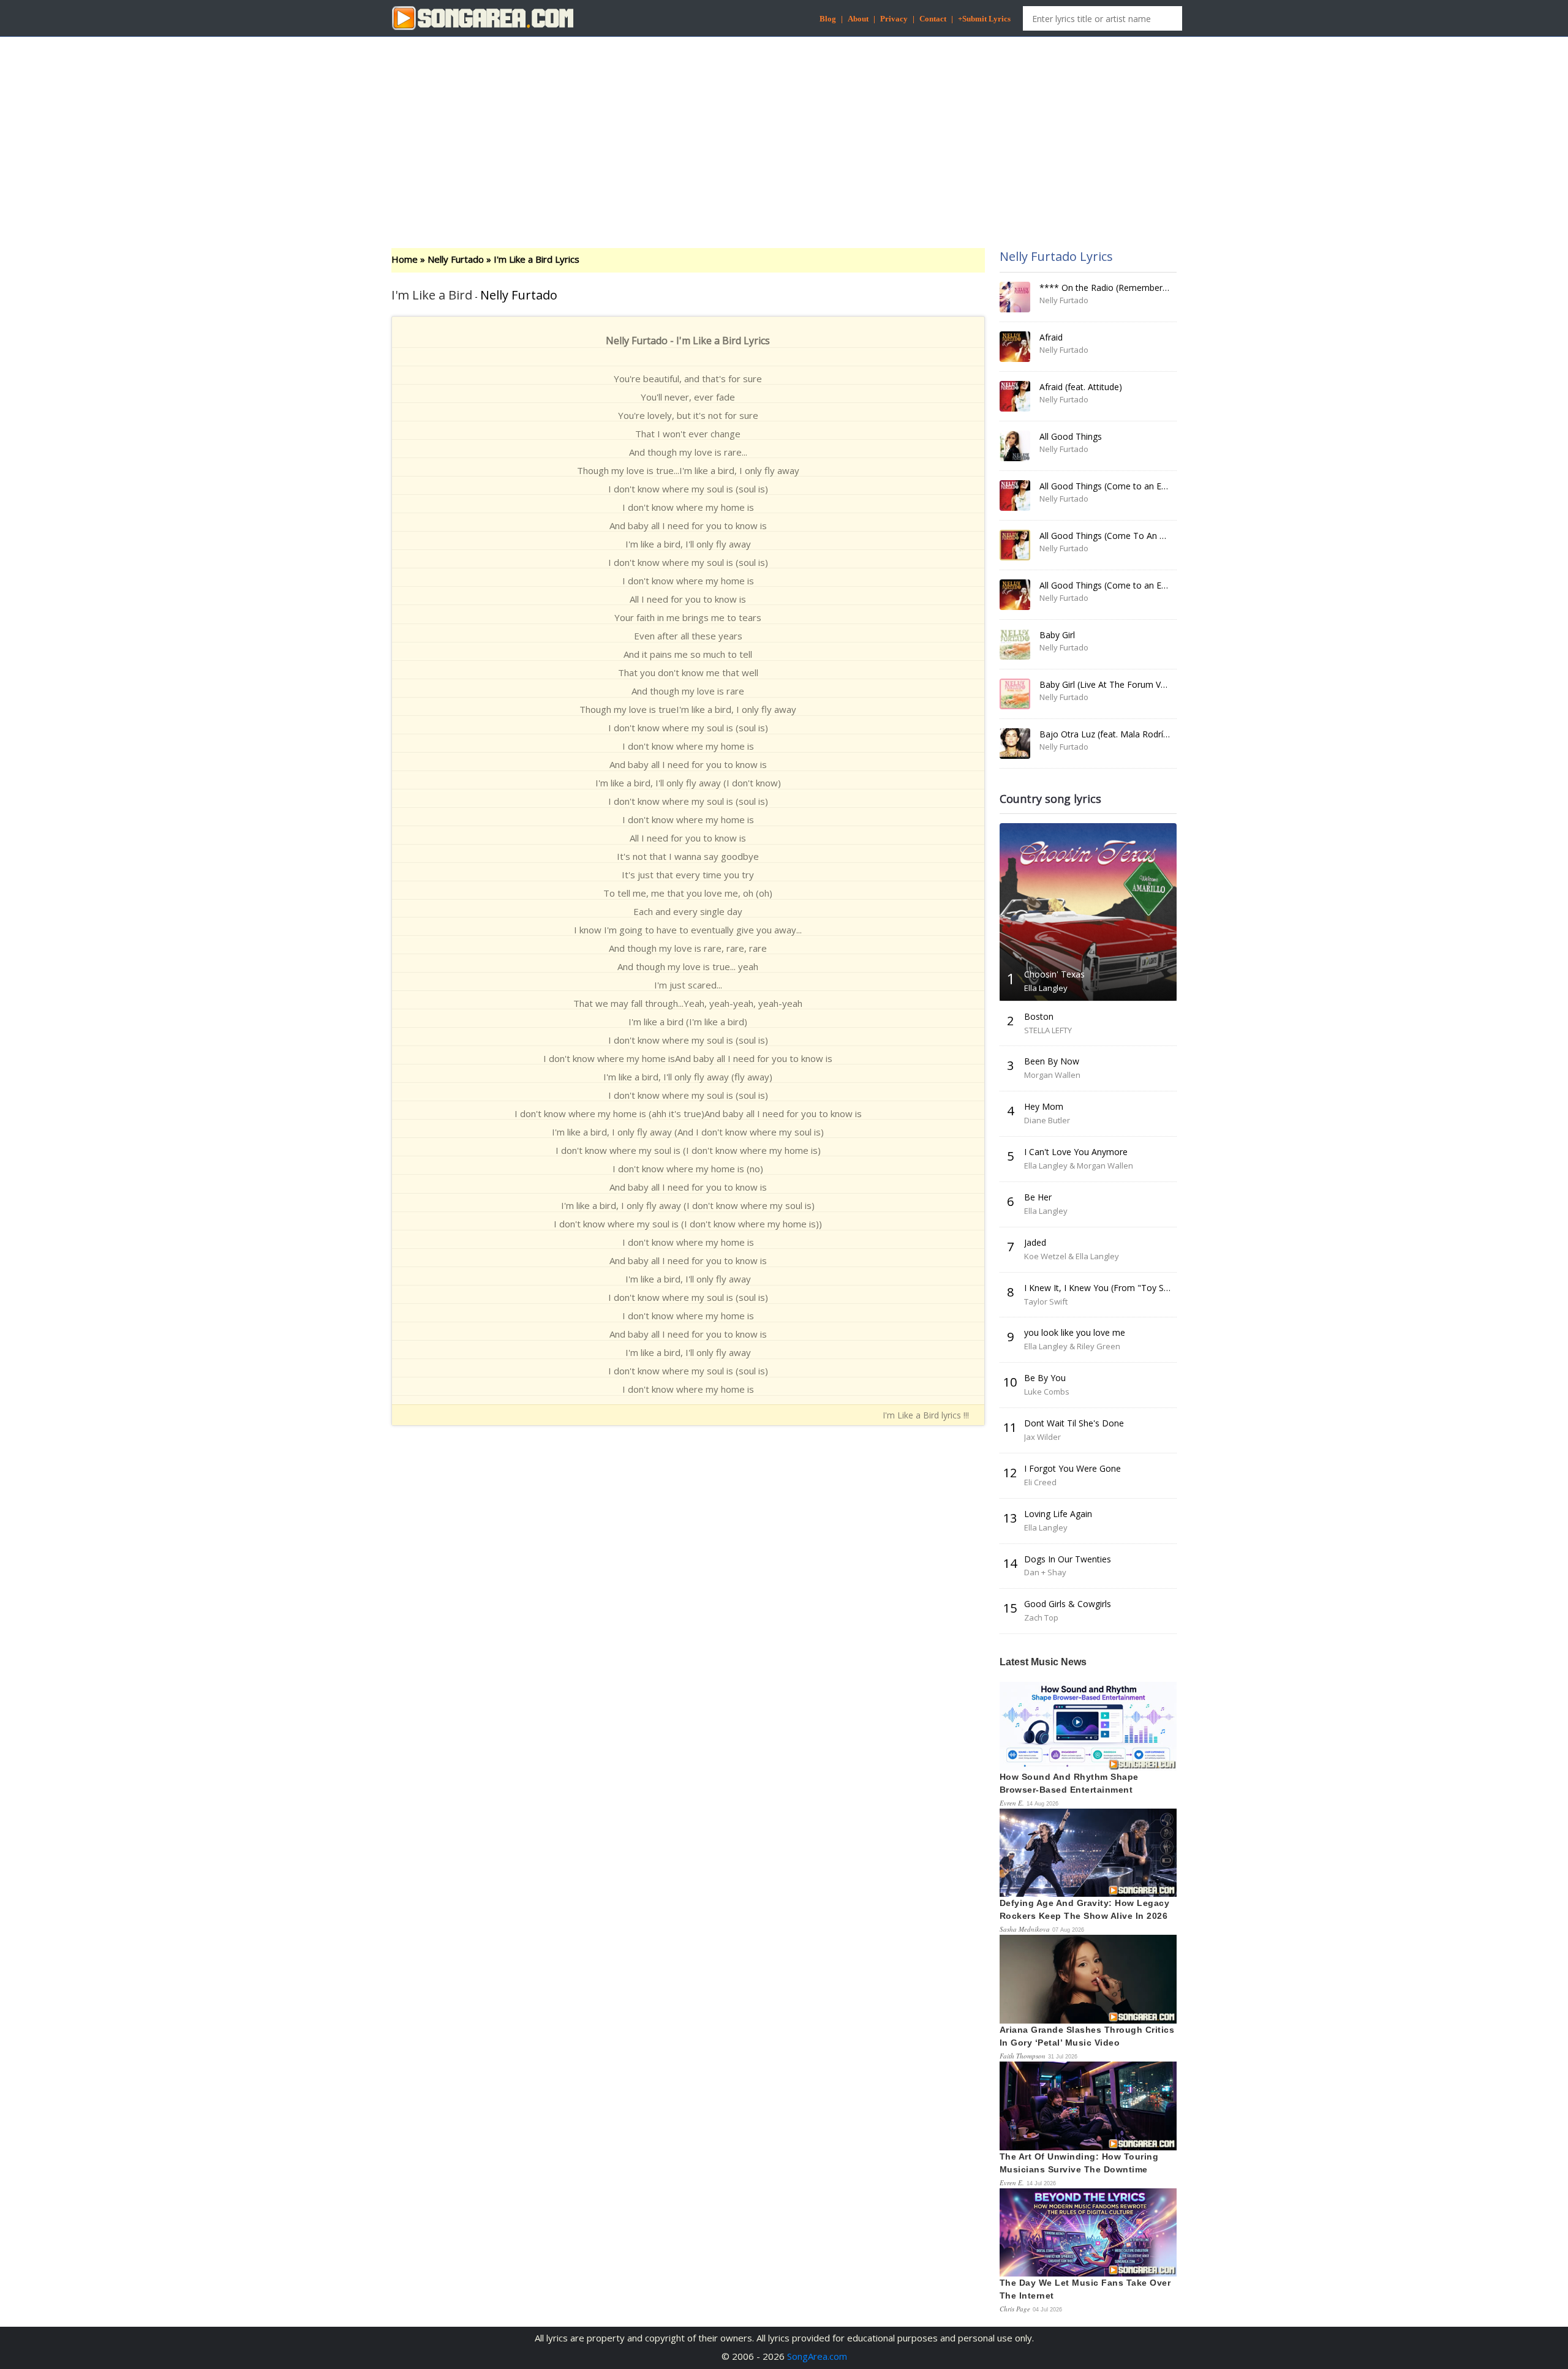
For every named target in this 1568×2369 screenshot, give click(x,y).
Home (405, 259)
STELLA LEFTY (1048, 1030)
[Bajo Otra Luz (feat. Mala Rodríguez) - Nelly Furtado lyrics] (1015, 744)
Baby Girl (1057, 635)
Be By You (1045, 1378)
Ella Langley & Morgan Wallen (1079, 1166)
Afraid (1051, 337)
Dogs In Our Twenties (1068, 1559)
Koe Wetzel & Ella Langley (1072, 1256)
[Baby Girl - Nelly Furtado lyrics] (1015, 644)
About (858, 19)
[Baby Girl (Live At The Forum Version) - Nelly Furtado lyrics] (1015, 694)
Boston (1039, 1016)
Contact (933, 19)
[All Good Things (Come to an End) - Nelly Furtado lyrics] (1015, 495)
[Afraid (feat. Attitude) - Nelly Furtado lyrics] (1015, 396)
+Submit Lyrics (984, 19)
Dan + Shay (1045, 1572)
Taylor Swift (1046, 1301)
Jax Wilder (1042, 1437)
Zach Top (1041, 1618)
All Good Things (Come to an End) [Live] (1119, 585)
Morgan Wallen (1052, 1075)
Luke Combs (1047, 1392)
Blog (828, 19)
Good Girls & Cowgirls (1068, 1604)
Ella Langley (1046, 988)
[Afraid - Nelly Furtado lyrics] (1015, 347)
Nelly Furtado (456, 259)
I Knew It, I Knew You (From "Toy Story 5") (1109, 1288)
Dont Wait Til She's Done (1074, 1423)
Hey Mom (1044, 1106)
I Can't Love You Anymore (1076, 1152)
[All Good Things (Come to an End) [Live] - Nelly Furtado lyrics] (1015, 595)
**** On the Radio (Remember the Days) (1121, 288)
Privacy (894, 19)
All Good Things (1071, 436)
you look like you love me (1075, 1332)
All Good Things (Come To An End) (1108, 536)
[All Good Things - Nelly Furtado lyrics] (1015, 446)
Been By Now (1052, 1061)
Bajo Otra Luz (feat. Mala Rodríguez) (1112, 734)
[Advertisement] (784, 132)
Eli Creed (1040, 1482)
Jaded (1035, 1242)
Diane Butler (1047, 1120)
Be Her (1038, 1197)
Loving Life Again (1058, 1514)
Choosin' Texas (1054, 974)
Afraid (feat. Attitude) (1081, 387)
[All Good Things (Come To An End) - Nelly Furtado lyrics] (1015, 545)
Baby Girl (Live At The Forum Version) (1114, 684)
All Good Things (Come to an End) (1107, 486)
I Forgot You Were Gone (1072, 1468)
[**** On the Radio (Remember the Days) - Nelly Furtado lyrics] (1015, 297)
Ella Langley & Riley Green (1072, 1346)
